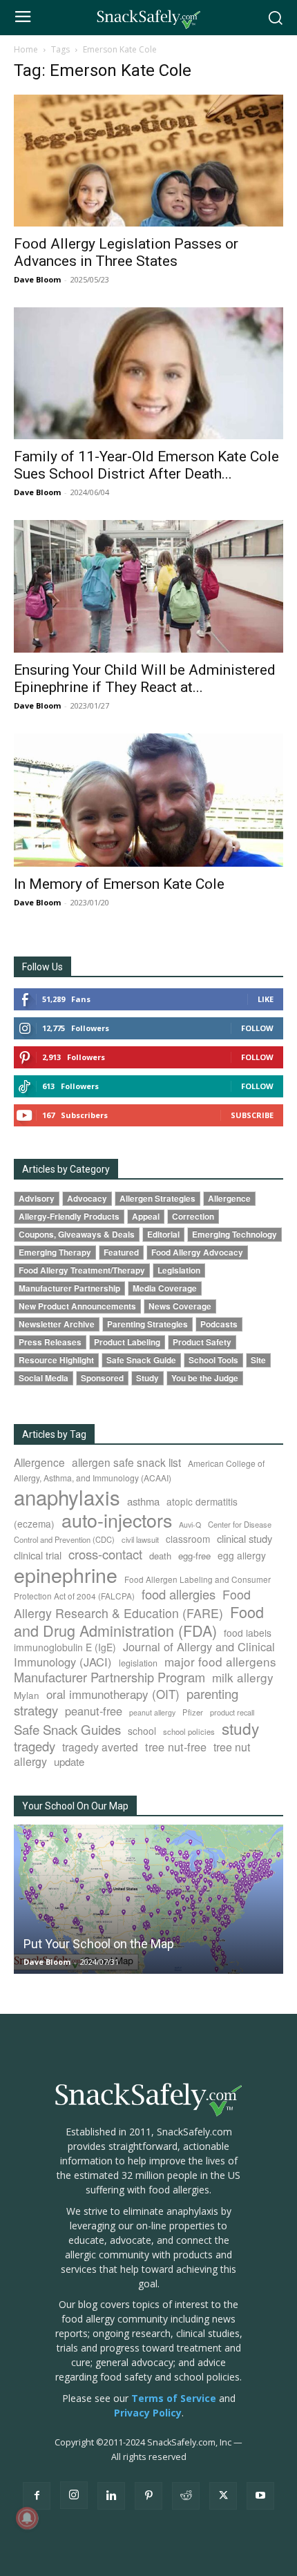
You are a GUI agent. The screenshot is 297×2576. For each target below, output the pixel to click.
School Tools (213, 1360)
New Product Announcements (77, 1306)
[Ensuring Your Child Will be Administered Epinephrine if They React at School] (148, 587)
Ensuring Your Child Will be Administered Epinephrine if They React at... (145, 679)
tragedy (35, 1746)
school (142, 1731)
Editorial (163, 1234)
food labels (248, 1633)
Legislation (179, 1270)
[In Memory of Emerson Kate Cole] (148, 800)
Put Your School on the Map (99, 1944)
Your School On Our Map (75, 1806)
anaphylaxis (67, 1497)
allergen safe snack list (126, 1462)
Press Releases (50, 1342)
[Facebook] (37, 2496)
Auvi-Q (190, 1525)
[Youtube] (260, 2496)
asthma (143, 1501)
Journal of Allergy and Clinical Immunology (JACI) (144, 1654)
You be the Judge (205, 1378)
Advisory (37, 1199)
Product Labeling (127, 1342)
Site (258, 1360)
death (160, 1556)
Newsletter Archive (57, 1324)
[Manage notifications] (27, 2518)
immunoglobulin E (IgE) (65, 1647)
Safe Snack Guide (141, 1360)
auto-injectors (117, 1520)
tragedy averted (100, 1747)
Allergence (229, 1199)
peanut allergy (152, 1712)
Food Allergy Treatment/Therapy (82, 1270)
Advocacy (87, 1199)
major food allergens (220, 1661)
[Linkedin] (111, 2496)
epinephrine (66, 1574)
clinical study (245, 1538)
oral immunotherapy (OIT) (113, 1694)
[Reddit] (186, 2496)
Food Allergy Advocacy (197, 1252)
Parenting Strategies (147, 1324)
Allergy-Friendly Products (69, 1217)
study (240, 1728)
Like (266, 999)
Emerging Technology (234, 1234)
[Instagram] (74, 2495)
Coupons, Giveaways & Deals (77, 1234)
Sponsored (102, 1378)
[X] (223, 2496)
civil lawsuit (140, 1539)
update (69, 1761)
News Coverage (180, 1306)
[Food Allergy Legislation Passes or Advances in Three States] (148, 161)
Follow (257, 1028)
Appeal (146, 1217)
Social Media (44, 1378)
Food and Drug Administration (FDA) (139, 1621)
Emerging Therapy (55, 1252)
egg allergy (242, 1555)
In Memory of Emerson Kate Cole (119, 884)
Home (26, 49)
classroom (188, 1539)
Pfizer (193, 1712)
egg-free (194, 1556)
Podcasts (219, 1324)
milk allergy (243, 1677)
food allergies (179, 1594)
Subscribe (252, 1115)
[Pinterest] (148, 2496)
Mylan (27, 1695)
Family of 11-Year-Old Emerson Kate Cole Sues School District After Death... (146, 465)
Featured (121, 1252)
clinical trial (38, 1555)
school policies (189, 1731)
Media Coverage (165, 1288)
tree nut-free (176, 1747)
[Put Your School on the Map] (148, 1899)
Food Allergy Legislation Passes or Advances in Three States (126, 252)
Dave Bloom (37, 279)
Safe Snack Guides (67, 1729)
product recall (232, 1712)
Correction (193, 1217)
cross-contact (105, 1554)
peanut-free (94, 1711)
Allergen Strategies (157, 1199)
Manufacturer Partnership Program (109, 1677)
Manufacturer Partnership (69, 1288)
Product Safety (202, 1342)
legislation (138, 1663)
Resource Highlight (56, 1360)
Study (147, 1378)
